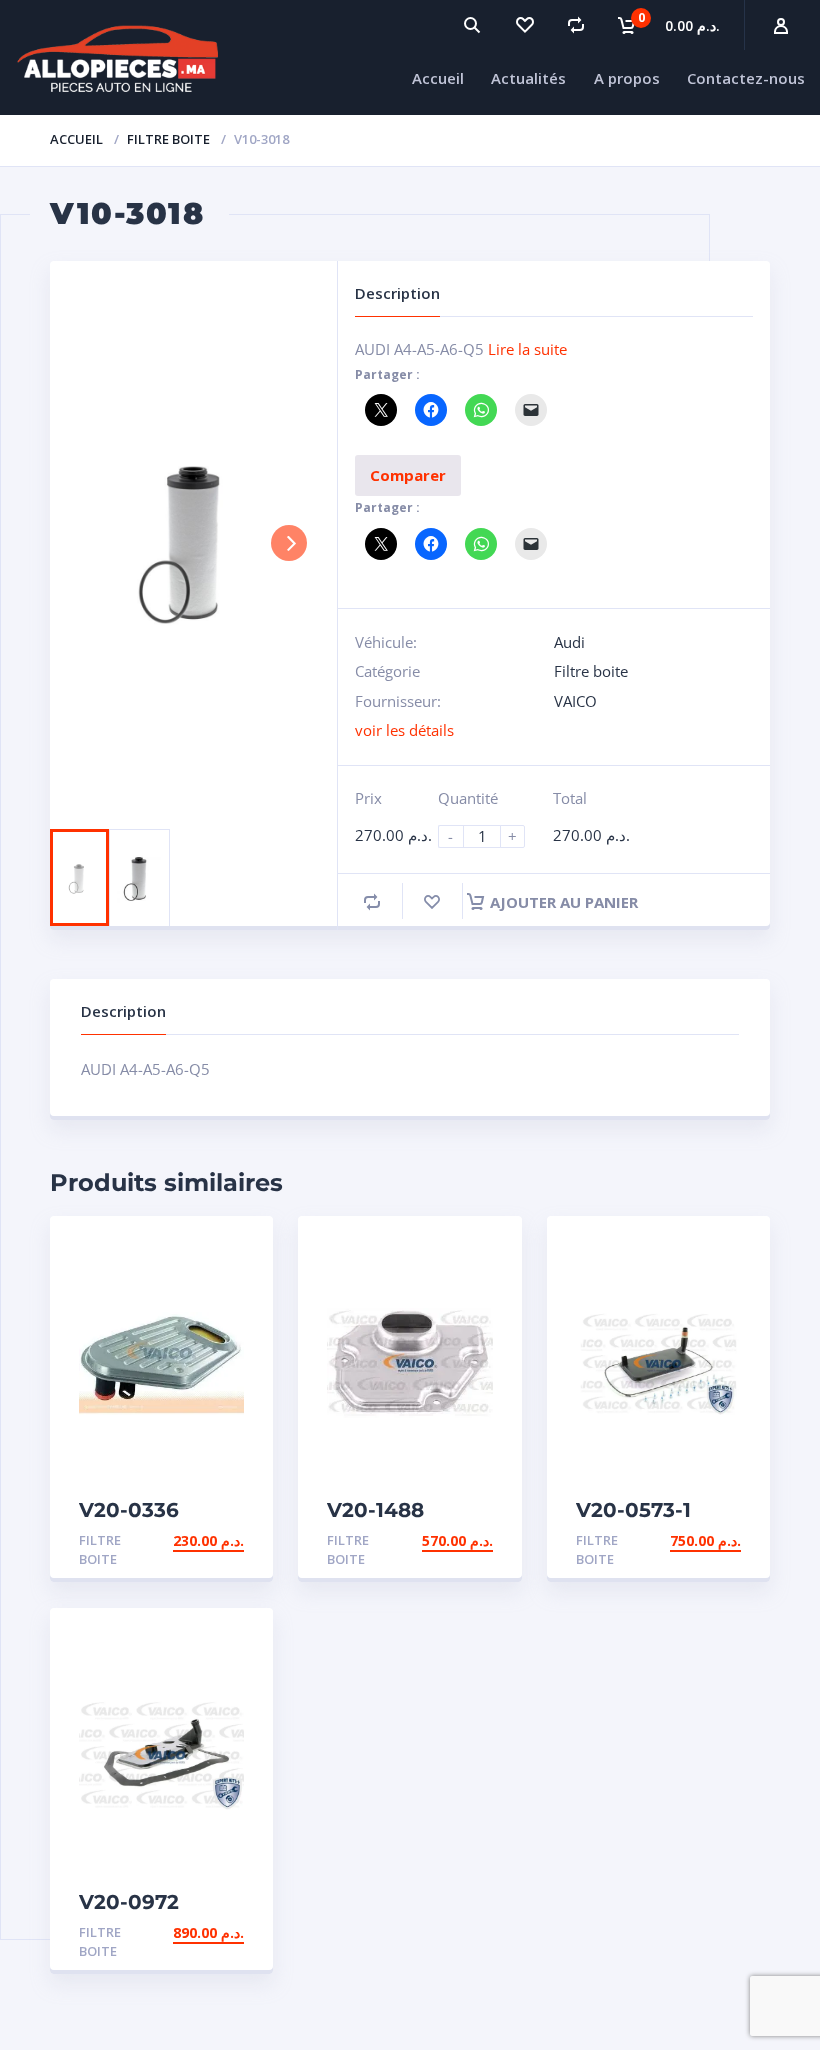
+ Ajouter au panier (166, 1540)
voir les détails (404, 730)
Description (123, 1011)
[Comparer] (576, 25)
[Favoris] (524, 25)
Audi (569, 642)
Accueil (76, 139)
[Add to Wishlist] (432, 901)
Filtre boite (168, 139)
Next (289, 543)
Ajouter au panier (564, 902)
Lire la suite (527, 349)
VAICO (575, 701)
